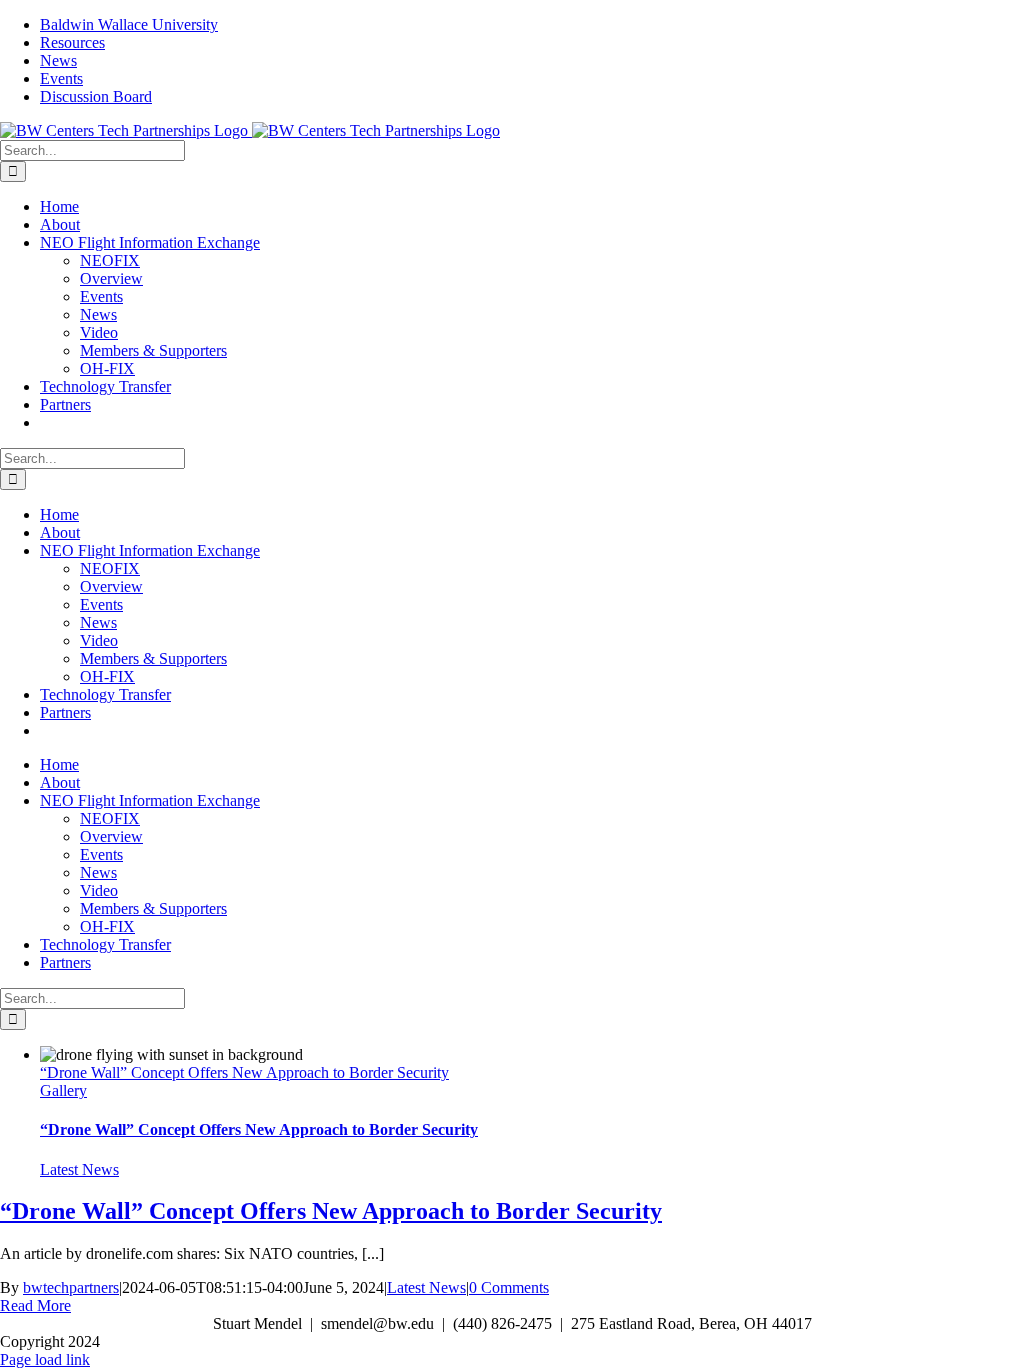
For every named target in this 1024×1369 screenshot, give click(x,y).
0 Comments (509, 1287)
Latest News (79, 1169)
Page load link (45, 1359)
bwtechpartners (71, 1287)
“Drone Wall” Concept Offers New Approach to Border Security (244, 1072)
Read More (35, 1305)
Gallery (63, 1090)
